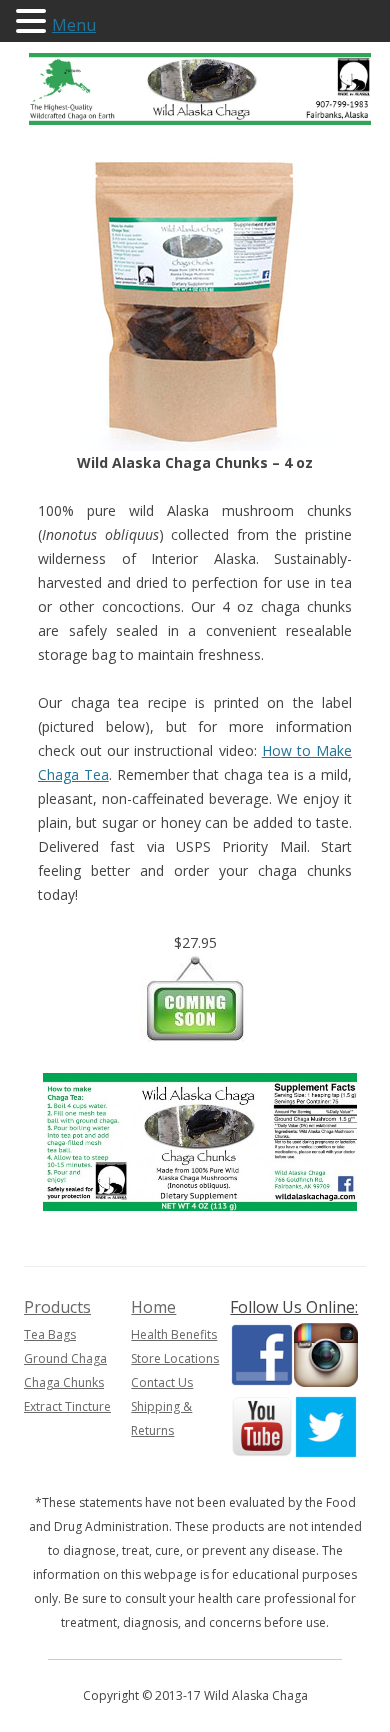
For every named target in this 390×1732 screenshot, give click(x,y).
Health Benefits (174, 1334)
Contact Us (162, 1382)
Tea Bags (50, 1334)
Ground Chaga (65, 1358)
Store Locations (175, 1358)
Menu (74, 25)
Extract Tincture (67, 1406)
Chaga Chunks (64, 1382)
